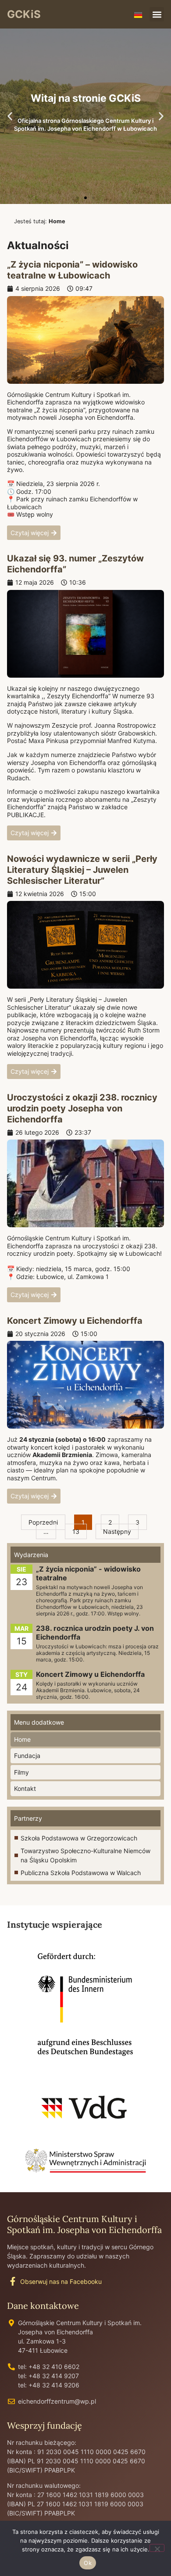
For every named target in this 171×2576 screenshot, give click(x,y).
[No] (157, 2548)
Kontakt (25, 1788)
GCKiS (24, 14)
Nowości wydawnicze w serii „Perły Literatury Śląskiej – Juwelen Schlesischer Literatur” (82, 870)
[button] (157, 14)
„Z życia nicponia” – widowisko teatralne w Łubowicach (72, 270)
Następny (117, 1531)
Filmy (21, 1772)
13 (79, 1529)
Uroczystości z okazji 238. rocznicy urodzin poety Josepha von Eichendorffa (82, 1108)
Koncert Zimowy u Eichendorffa (75, 1321)
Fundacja (27, 1756)
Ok (88, 2563)
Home (22, 1739)
